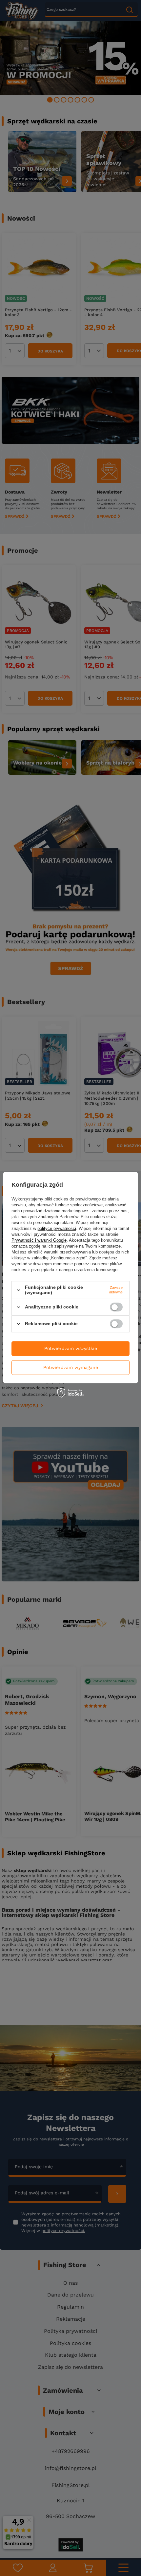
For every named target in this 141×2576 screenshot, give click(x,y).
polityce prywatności (57, 1229)
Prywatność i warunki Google (39, 1241)
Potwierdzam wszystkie (71, 1348)
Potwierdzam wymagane (71, 1367)
